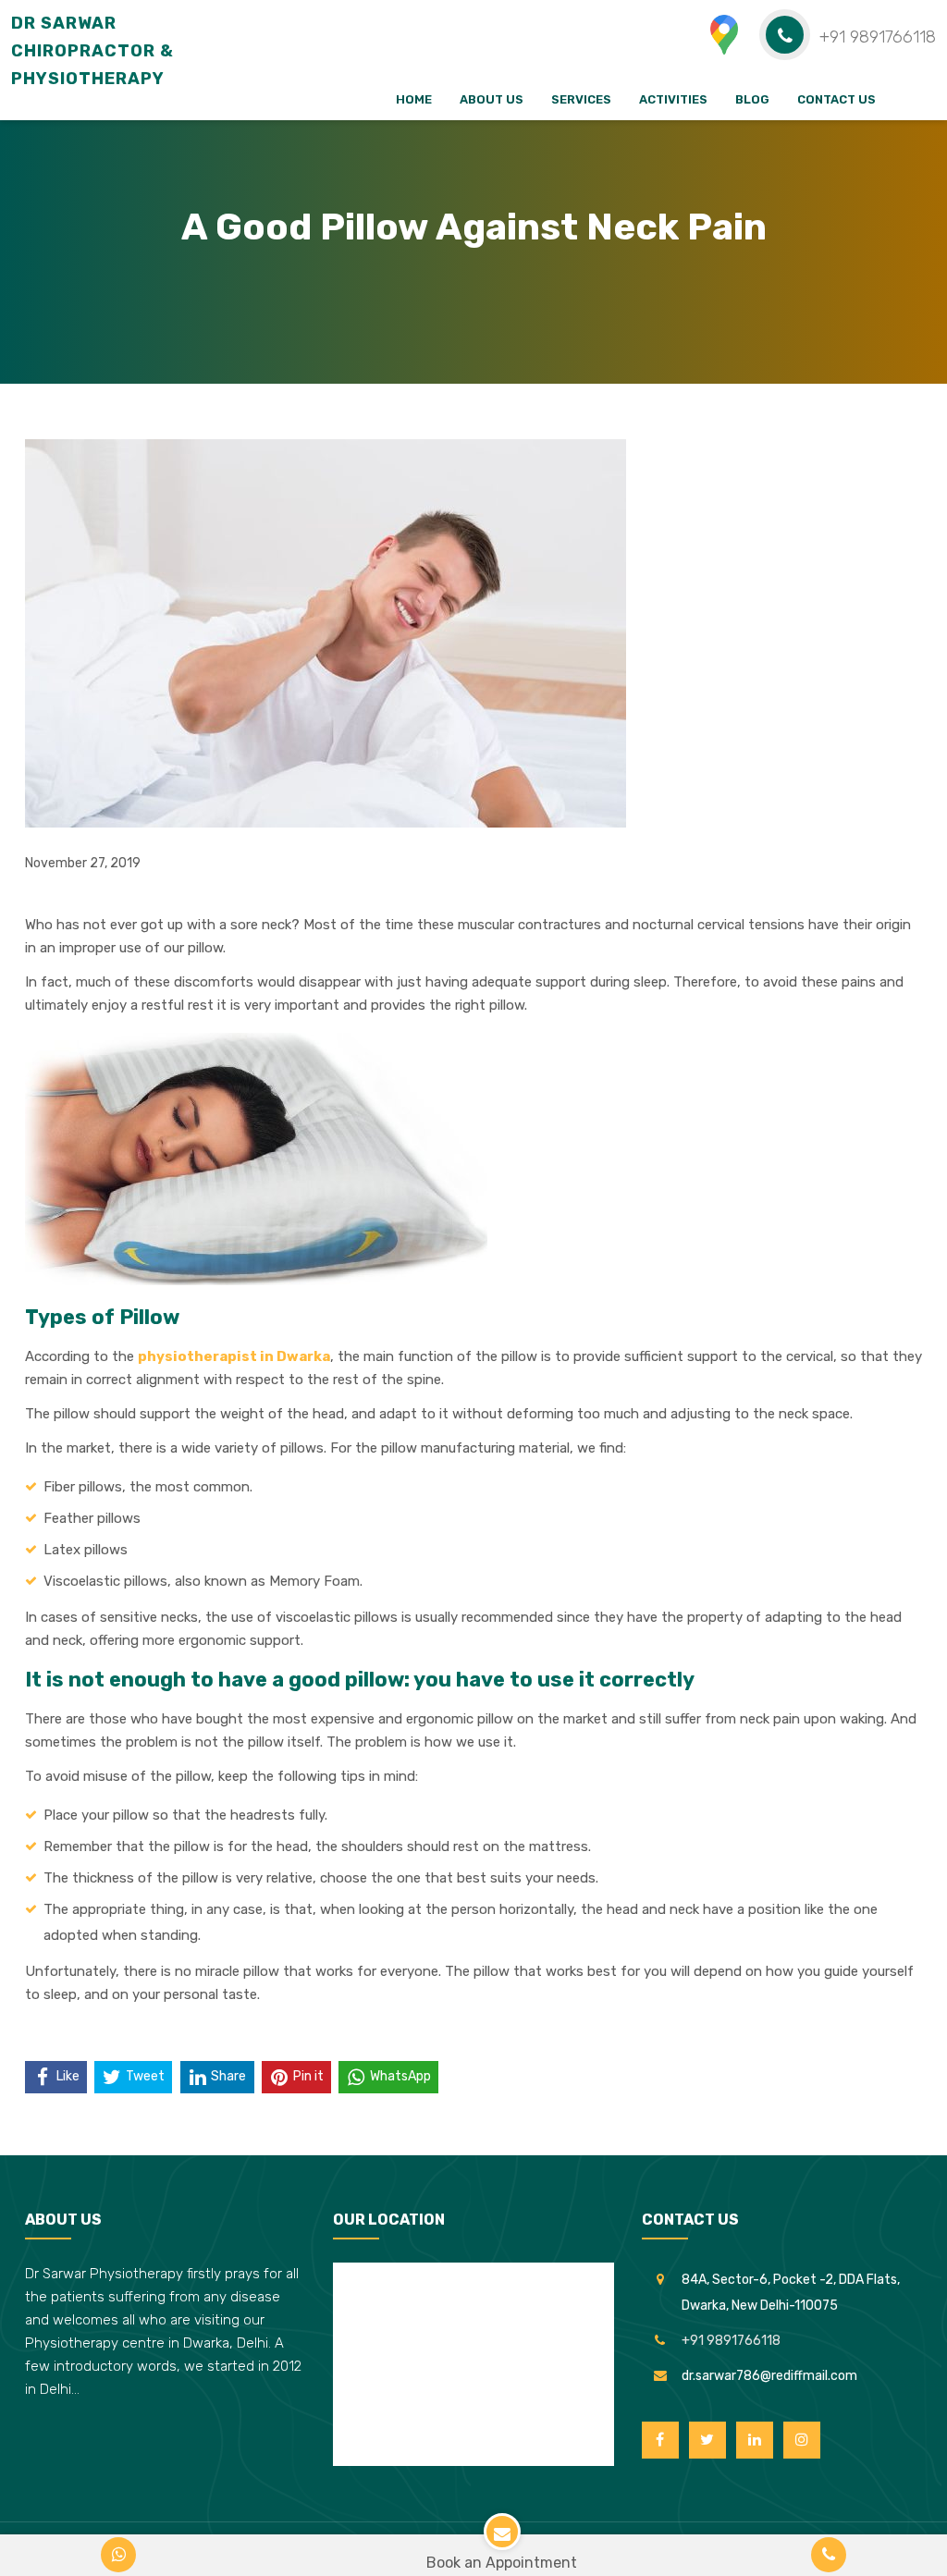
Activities (673, 99)
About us (492, 99)
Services (581, 99)
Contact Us (836, 99)
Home (414, 99)
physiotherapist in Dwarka (234, 1356)
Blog (752, 99)
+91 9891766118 (731, 2341)
